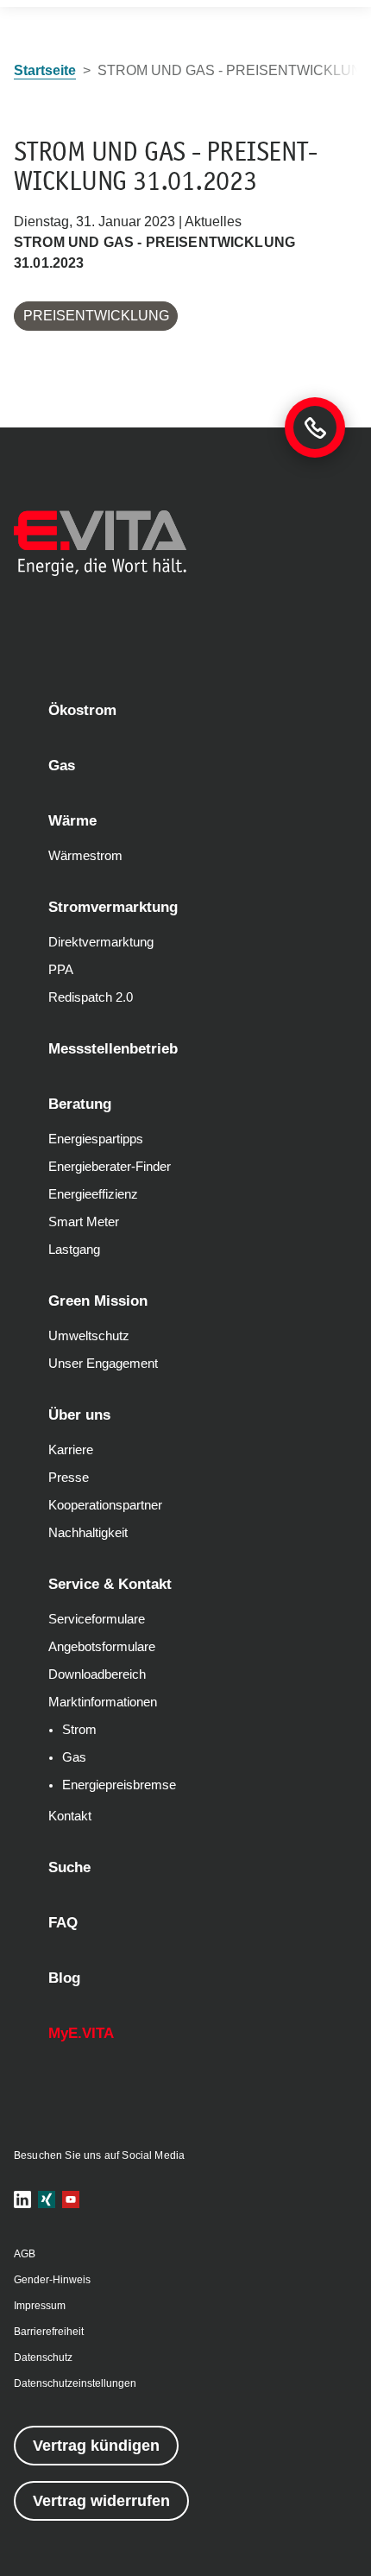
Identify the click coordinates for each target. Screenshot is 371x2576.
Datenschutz (43, 2358)
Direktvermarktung (101, 942)
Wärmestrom (85, 856)
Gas (62, 766)
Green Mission (98, 1301)
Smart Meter (84, 1222)
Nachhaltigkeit (88, 1533)
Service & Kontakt (110, 1584)
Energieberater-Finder (110, 1167)
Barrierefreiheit (49, 2332)
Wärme (72, 821)
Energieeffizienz (93, 1194)
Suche (69, 1867)
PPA (61, 970)
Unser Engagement (103, 1364)
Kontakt (70, 1816)
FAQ (63, 1923)
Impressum (40, 2306)
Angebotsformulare (102, 1647)
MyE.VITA (81, 2033)
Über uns (79, 1415)
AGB (25, 2254)
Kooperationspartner (105, 1505)
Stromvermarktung (113, 907)
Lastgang (74, 1250)
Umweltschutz (89, 1336)
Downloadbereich (97, 1674)
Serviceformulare (97, 1619)
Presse (69, 1478)
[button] (22, 2199)
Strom (79, 1730)
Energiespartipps (96, 1139)
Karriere (71, 1450)
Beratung (80, 1104)
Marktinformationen (103, 1702)
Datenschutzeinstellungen (75, 2383)
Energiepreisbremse (119, 1785)
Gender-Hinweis (52, 2280)
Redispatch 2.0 (91, 997)
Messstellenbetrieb (113, 1049)
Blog (64, 1978)
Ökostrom (82, 710)
